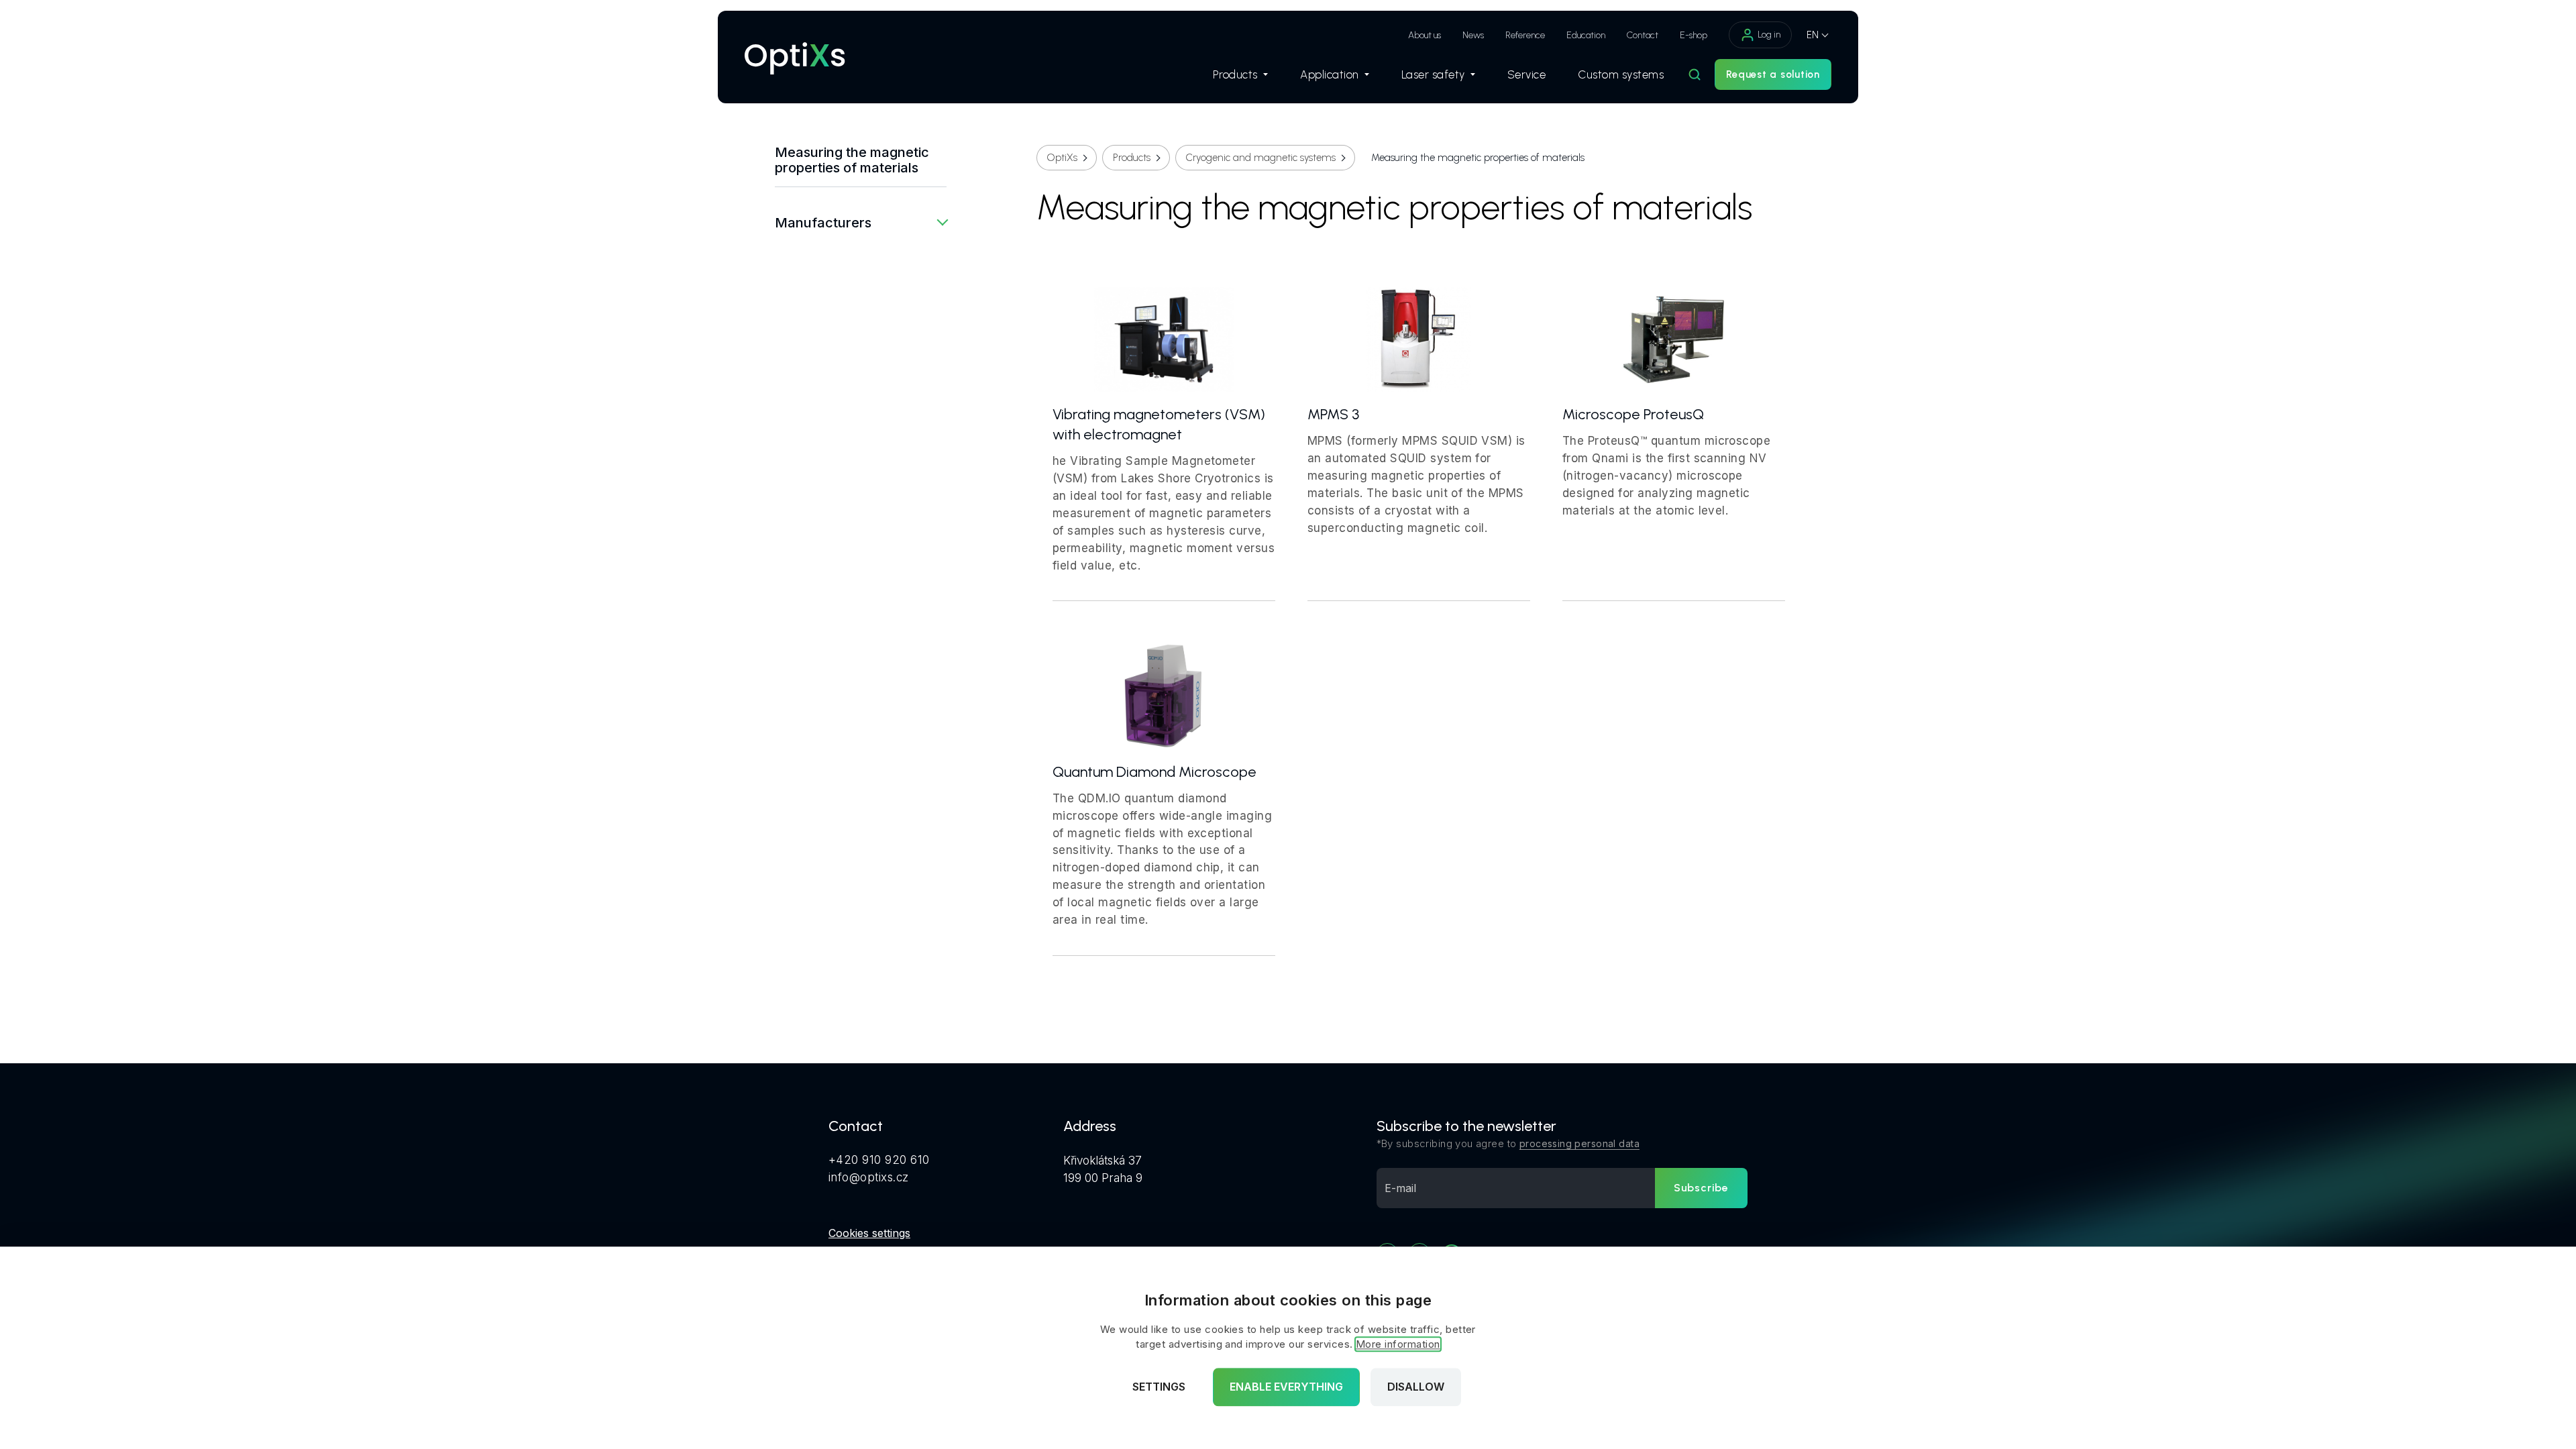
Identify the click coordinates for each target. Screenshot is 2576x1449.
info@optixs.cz (869, 1177)
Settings (1159, 1387)
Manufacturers (823, 223)
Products (1235, 74)
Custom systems (1621, 74)
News (1473, 35)
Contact (1643, 35)
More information (1398, 1345)
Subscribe (1701, 1188)
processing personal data (1579, 1143)
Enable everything (1286, 1387)
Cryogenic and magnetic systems (1261, 158)
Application (1330, 74)
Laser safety (1433, 74)
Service (1527, 74)
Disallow (1416, 1387)
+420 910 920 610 (879, 1160)
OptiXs (1062, 158)
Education (1586, 35)
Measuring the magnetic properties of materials (852, 160)
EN (1813, 35)
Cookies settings (869, 1233)
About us (1425, 35)
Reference (1525, 35)
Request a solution (1773, 74)
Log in (1769, 35)
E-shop (1694, 35)
